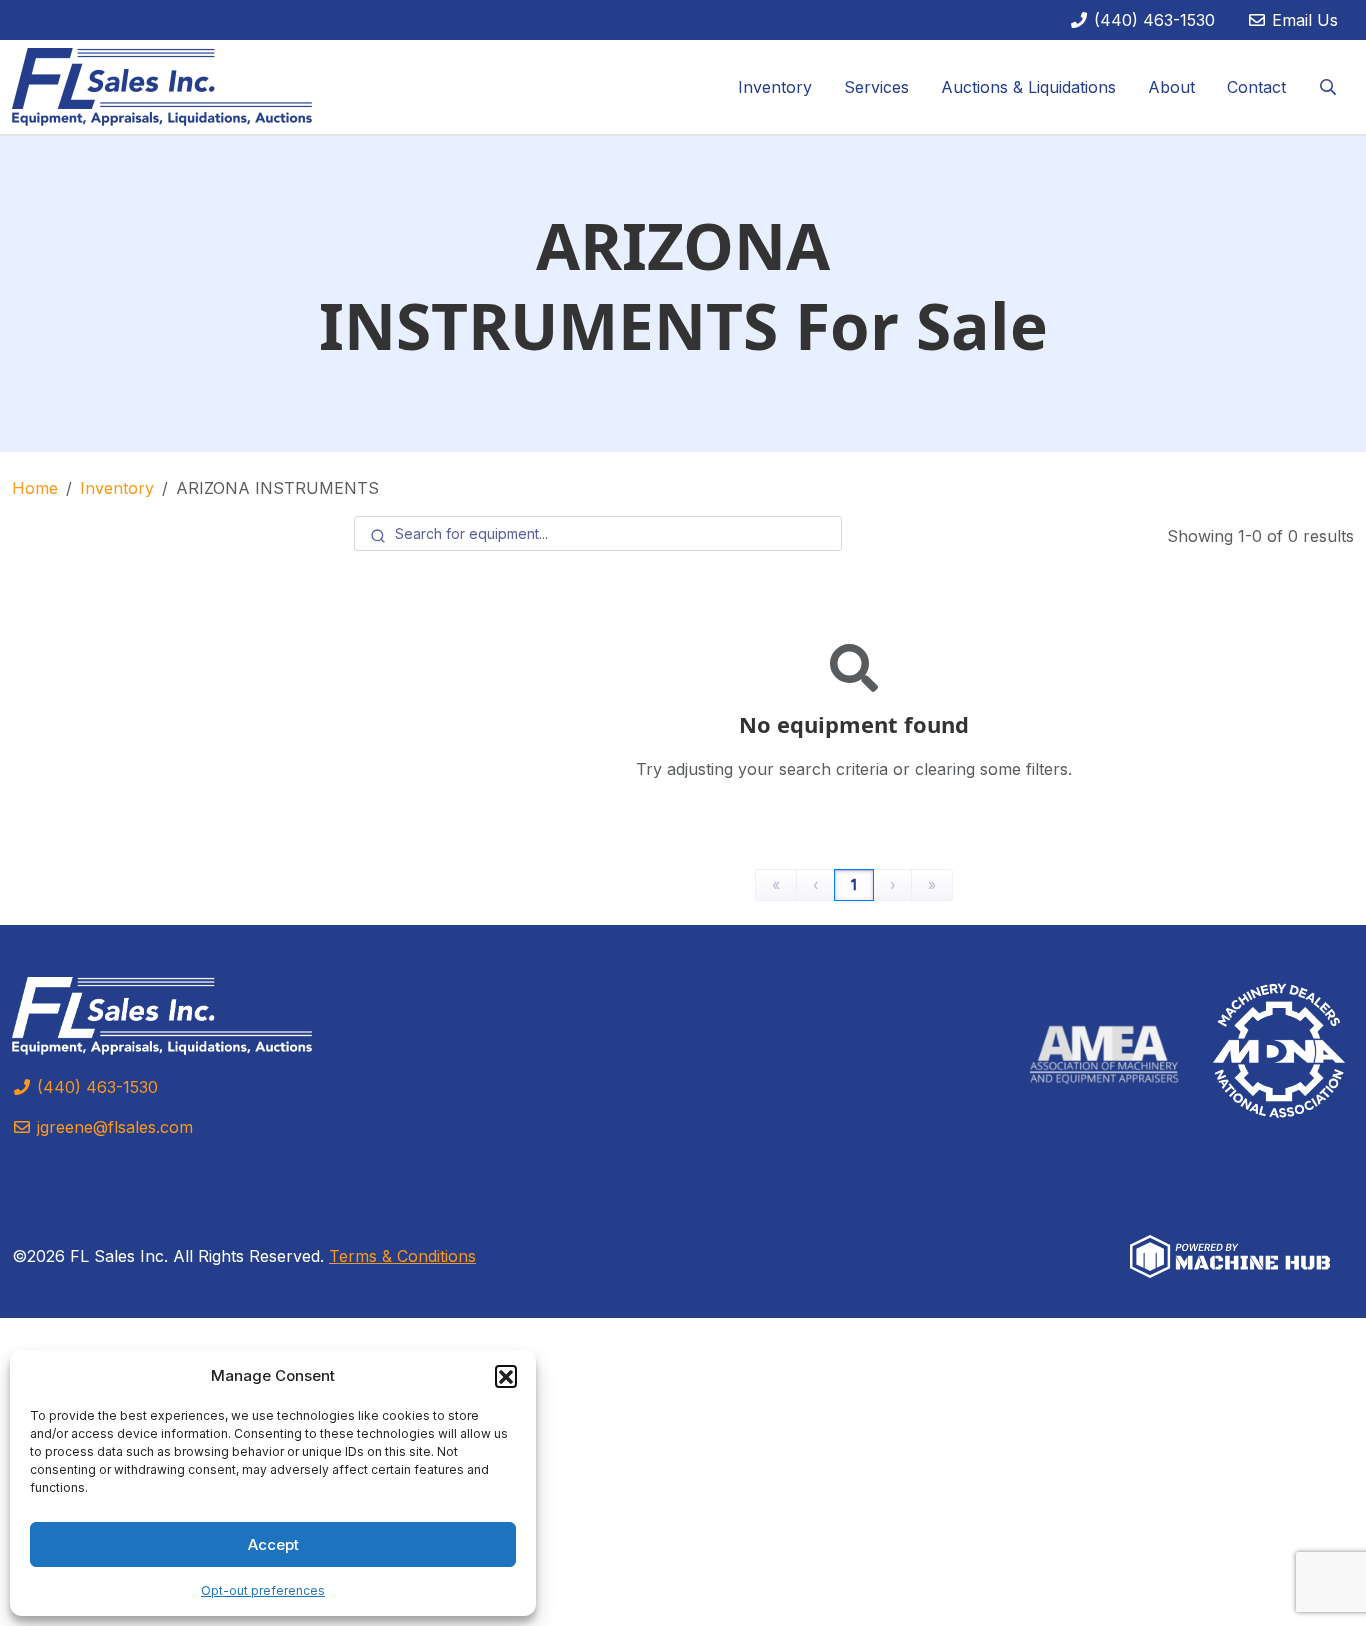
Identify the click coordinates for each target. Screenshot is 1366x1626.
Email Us (1302, 20)
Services (876, 87)
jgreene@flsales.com (112, 1127)
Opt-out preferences (263, 1590)
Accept (273, 1544)
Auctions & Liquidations (1028, 87)
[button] (506, 1376)
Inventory (775, 87)
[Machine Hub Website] (1230, 1254)
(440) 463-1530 (1152, 20)
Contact (1256, 87)
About (1171, 87)
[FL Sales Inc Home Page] (162, 85)
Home (35, 488)
